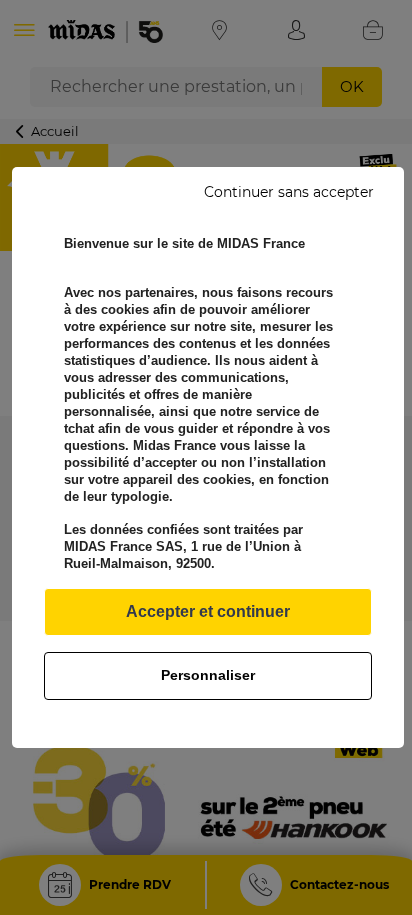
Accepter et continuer (208, 611)
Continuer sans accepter (289, 192)
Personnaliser (208, 675)
